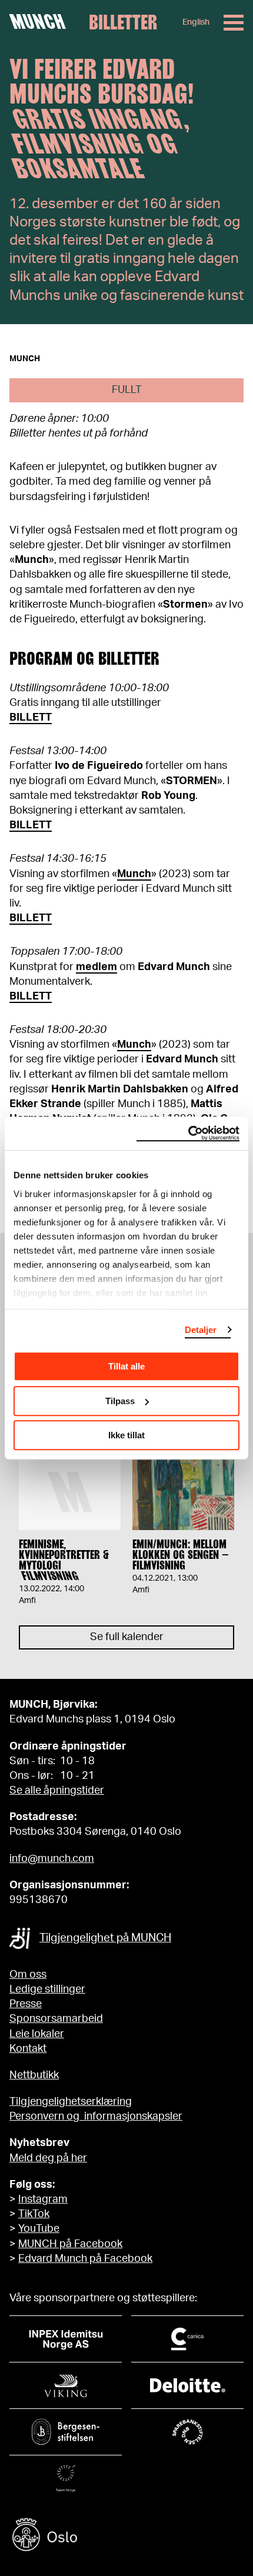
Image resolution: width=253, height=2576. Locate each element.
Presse (26, 2004)
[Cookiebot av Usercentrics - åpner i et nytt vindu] (188, 1134)
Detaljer (201, 1330)
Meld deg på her (48, 2158)
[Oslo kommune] (126, 2536)
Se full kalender (127, 1637)
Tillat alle (126, 1366)
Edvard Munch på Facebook (85, 2259)
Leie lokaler (37, 2034)
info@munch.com (52, 1859)
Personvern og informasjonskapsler (96, 2117)
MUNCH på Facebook (70, 2244)
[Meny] (234, 23)
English (196, 22)
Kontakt (28, 2049)
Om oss (28, 1975)
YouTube (39, 2229)
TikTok (34, 2214)
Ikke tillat (126, 1435)
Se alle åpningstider (57, 1791)
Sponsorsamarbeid (56, 2019)
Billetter (123, 22)
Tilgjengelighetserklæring (71, 2102)
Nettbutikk (34, 2075)
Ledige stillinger (47, 1990)
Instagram (43, 2200)
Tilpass (120, 1401)
